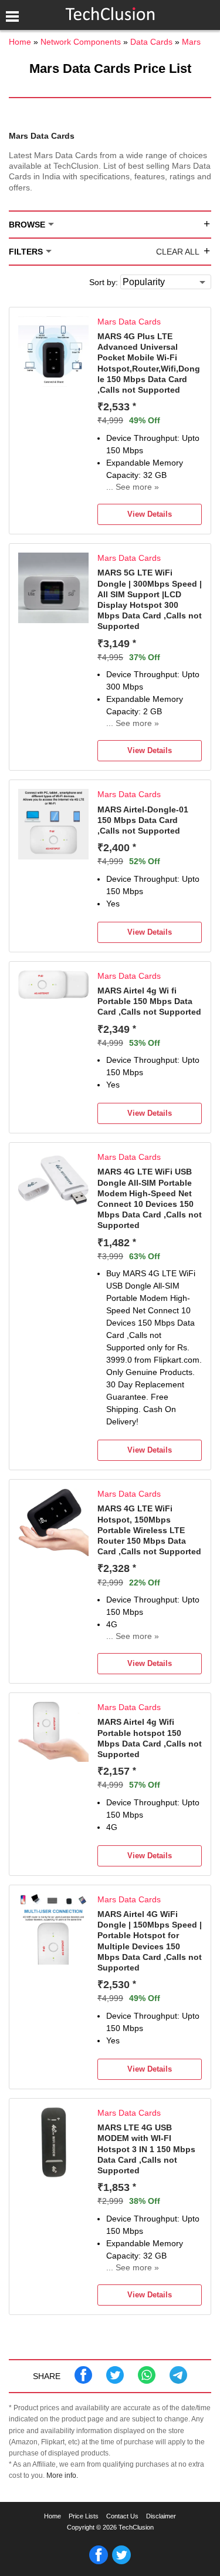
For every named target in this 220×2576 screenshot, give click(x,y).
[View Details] (53, 384)
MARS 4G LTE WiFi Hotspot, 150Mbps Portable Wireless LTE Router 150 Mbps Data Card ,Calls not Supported (149, 1530)
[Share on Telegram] (178, 2381)
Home (53, 2516)
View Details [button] (150, 514)
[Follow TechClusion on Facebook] (99, 2562)
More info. (62, 2475)
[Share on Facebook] (83, 2381)
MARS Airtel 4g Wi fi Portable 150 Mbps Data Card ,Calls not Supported (149, 1001)
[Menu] (12, 16)
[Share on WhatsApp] (147, 2381)
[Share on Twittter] (115, 2381)
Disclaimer (161, 2516)
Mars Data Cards (129, 322)
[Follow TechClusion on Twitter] (121, 2562)
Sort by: (104, 282)
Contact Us (122, 2516)
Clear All (178, 252)
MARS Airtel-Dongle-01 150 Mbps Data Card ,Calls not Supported (143, 820)
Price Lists (84, 2516)
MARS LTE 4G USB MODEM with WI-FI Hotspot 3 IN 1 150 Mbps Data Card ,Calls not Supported (146, 2149)
